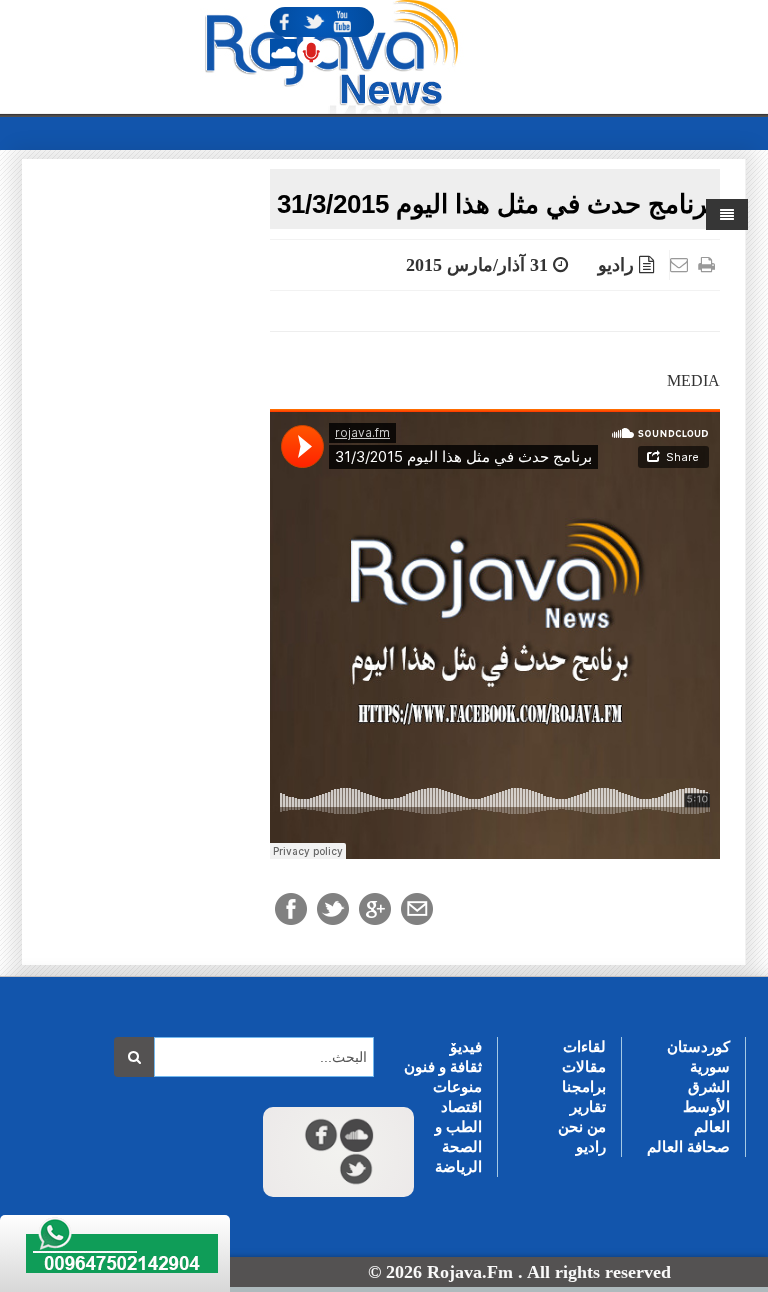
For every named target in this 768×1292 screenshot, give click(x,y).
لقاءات (584, 1046)
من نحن (582, 1126)
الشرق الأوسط (706, 1096)
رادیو (616, 265)
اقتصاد (461, 1106)
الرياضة (458, 1166)
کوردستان (698, 1046)
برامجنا (584, 1086)
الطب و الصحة (458, 1136)
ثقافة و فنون (443, 1066)
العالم (712, 1126)
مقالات (584, 1066)
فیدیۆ (466, 1046)
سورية (710, 1066)
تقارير (588, 1106)
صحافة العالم (688, 1146)
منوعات (457, 1086)
